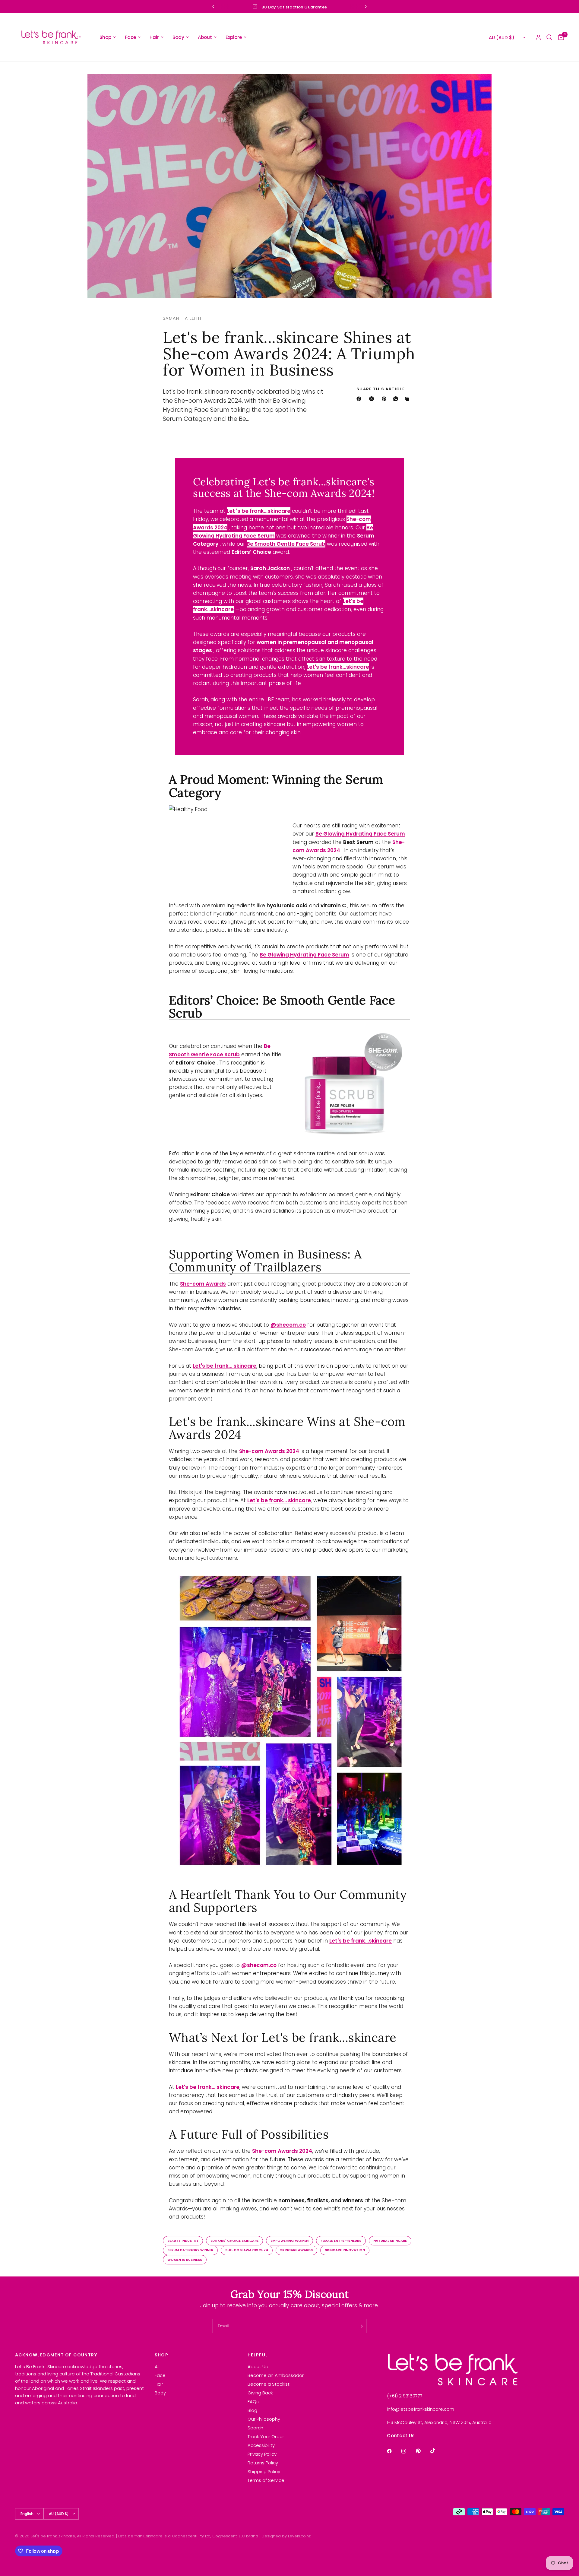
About (205, 37)
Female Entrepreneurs (341, 2241)
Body (178, 37)
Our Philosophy (264, 2419)
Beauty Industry (183, 2241)
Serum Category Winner (190, 2250)
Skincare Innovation (345, 2250)
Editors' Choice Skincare (234, 2241)
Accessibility (261, 2445)
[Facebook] (360, 399)
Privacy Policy (262, 2454)
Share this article (381, 389)
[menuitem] (108, 37)
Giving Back (260, 2393)
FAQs (253, 2402)
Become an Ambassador (276, 2375)
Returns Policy (263, 2463)
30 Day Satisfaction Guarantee (294, 7)
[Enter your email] (360, 2326)
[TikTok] (437, 2451)
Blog (252, 2410)
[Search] (549, 37)
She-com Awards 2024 (247, 2250)
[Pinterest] (385, 399)
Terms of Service (266, 2480)
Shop (105, 37)
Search (255, 2428)
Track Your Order (266, 2436)
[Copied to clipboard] (408, 399)
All (157, 2367)
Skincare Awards (296, 2250)
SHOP (162, 2355)
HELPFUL (258, 2355)
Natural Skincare (390, 2241)
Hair (154, 37)
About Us (258, 2367)
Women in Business (185, 2260)
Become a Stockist (269, 2384)
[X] (373, 399)
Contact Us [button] (401, 2436)
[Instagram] (408, 2451)
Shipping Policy (264, 2471)
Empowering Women (289, 2241)
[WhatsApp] (397, 399)
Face (130, 37)
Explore (234, 37)
